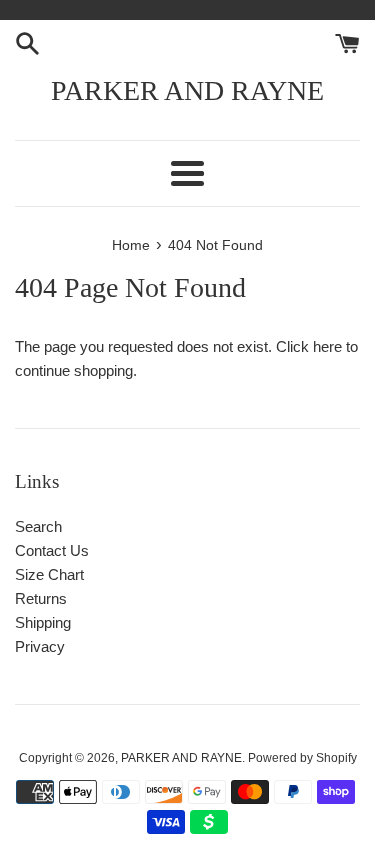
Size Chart (49, 574)
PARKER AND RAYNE (187, 90)
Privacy (40, 646)
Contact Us (52, 550)
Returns (41, 598)
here (327, 346)
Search (38, 526)
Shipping (43, 622)
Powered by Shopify (302, 758)
